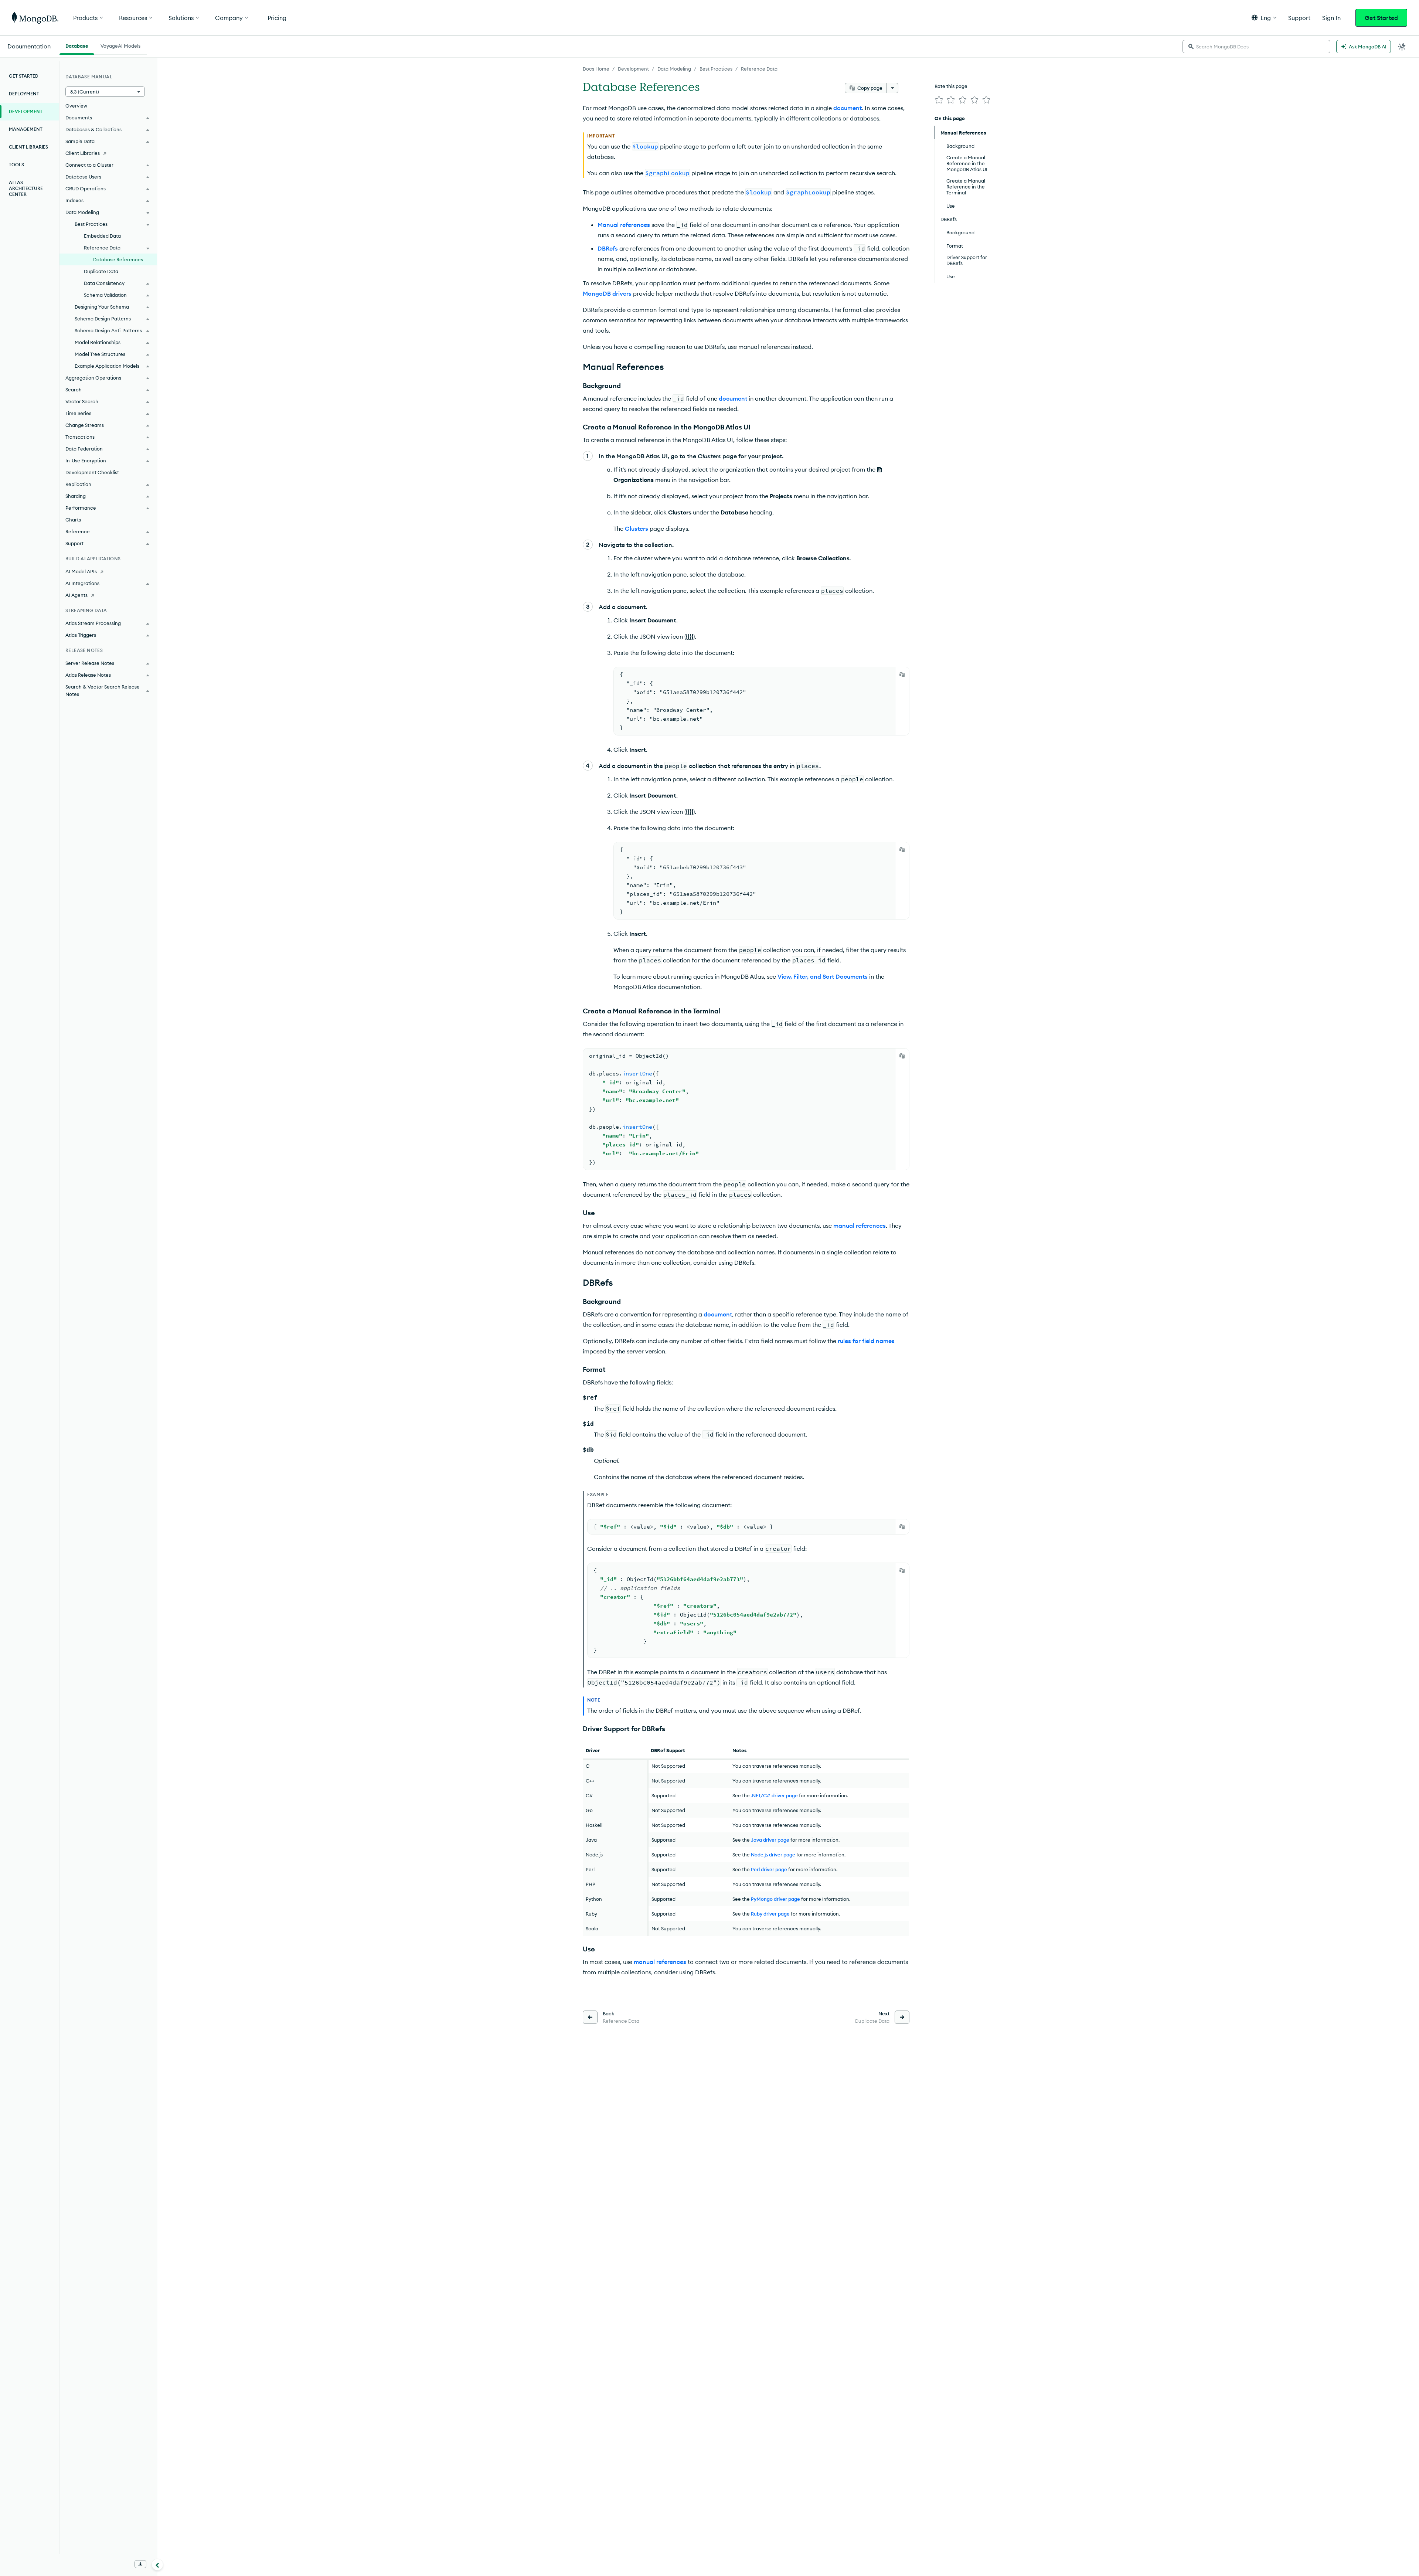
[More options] (892, 88)
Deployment (24, 94)
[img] (939, 100)
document (848, 108)
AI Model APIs (81, 571)
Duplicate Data (101, 271)
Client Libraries (28, 147)
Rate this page (951, 86)
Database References (118, 259)
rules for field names (866, 1341)
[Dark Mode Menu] (1402, 47)
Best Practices (716, 69)
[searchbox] (1256, 47)
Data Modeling (674, 69)
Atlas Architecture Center (26, 188)
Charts (73, 520)
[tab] (77, 45)
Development (633, 69)
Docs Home (596, 69)
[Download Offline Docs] (140, 2564)
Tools (16, 165)
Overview (76, 106)
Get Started (1381, 18)
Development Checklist (92, 472)
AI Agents (76, 595)
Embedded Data (102, 236)
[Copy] (902, 674)
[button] (1264, 18)
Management (26, 129)
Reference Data (759, 69)
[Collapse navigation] (157, 2565)
